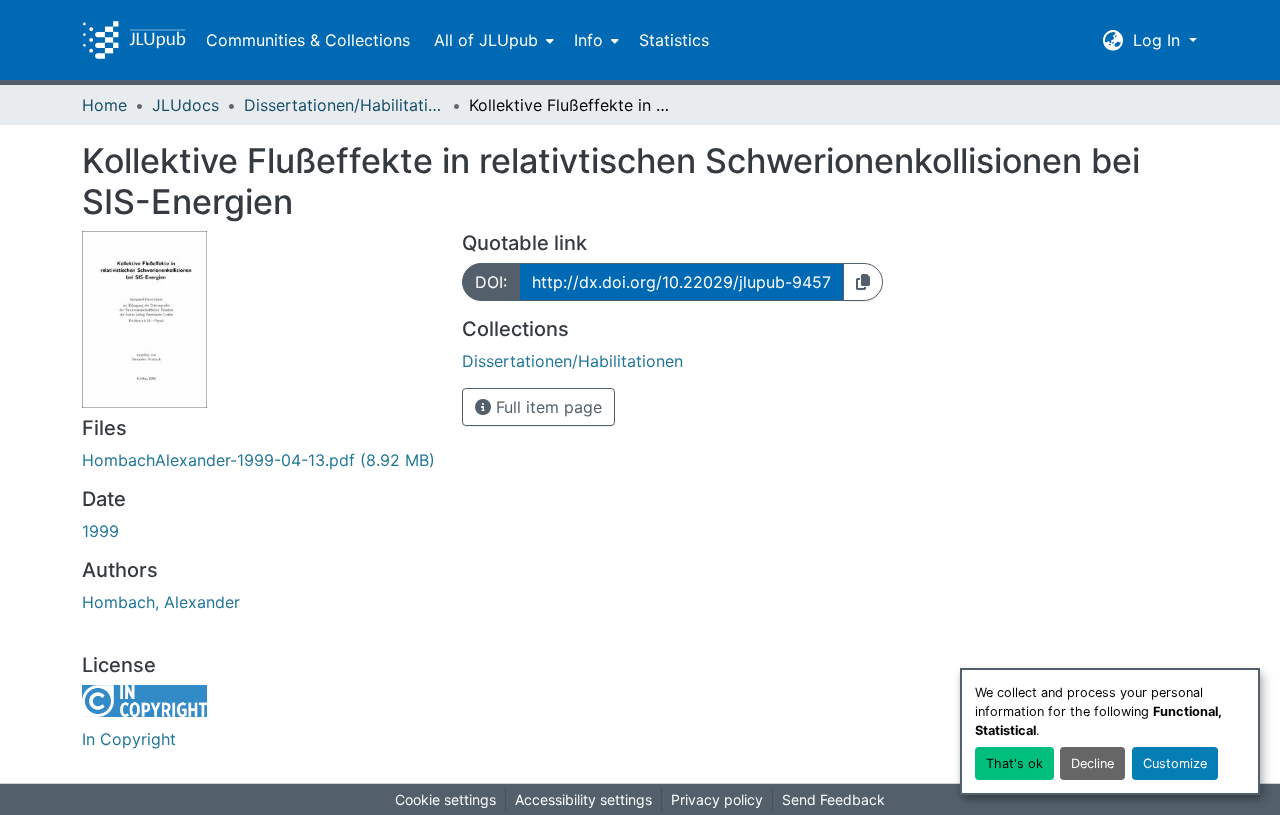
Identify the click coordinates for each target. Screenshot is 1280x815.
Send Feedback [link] (833, 799)
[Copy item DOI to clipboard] (863, 282)
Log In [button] (1159, 40)
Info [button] (588, 40)
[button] (134, 40)
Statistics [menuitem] (674, 40)
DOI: (491, 282)
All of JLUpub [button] (486, 40)
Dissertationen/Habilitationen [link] (344, 105)
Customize (1175, 763)
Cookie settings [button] (445, 799)
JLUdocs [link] (185, 105)
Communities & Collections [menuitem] (308, 40)
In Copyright (129, 739)
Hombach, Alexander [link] (161, 602)
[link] (260, 460)
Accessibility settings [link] (583, 799)
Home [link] (104, 105)
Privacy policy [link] (717, 799)
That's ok (1014, 763)
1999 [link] (100, 531)
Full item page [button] (546, 407)
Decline (1092, 763)
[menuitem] (492, 40)
